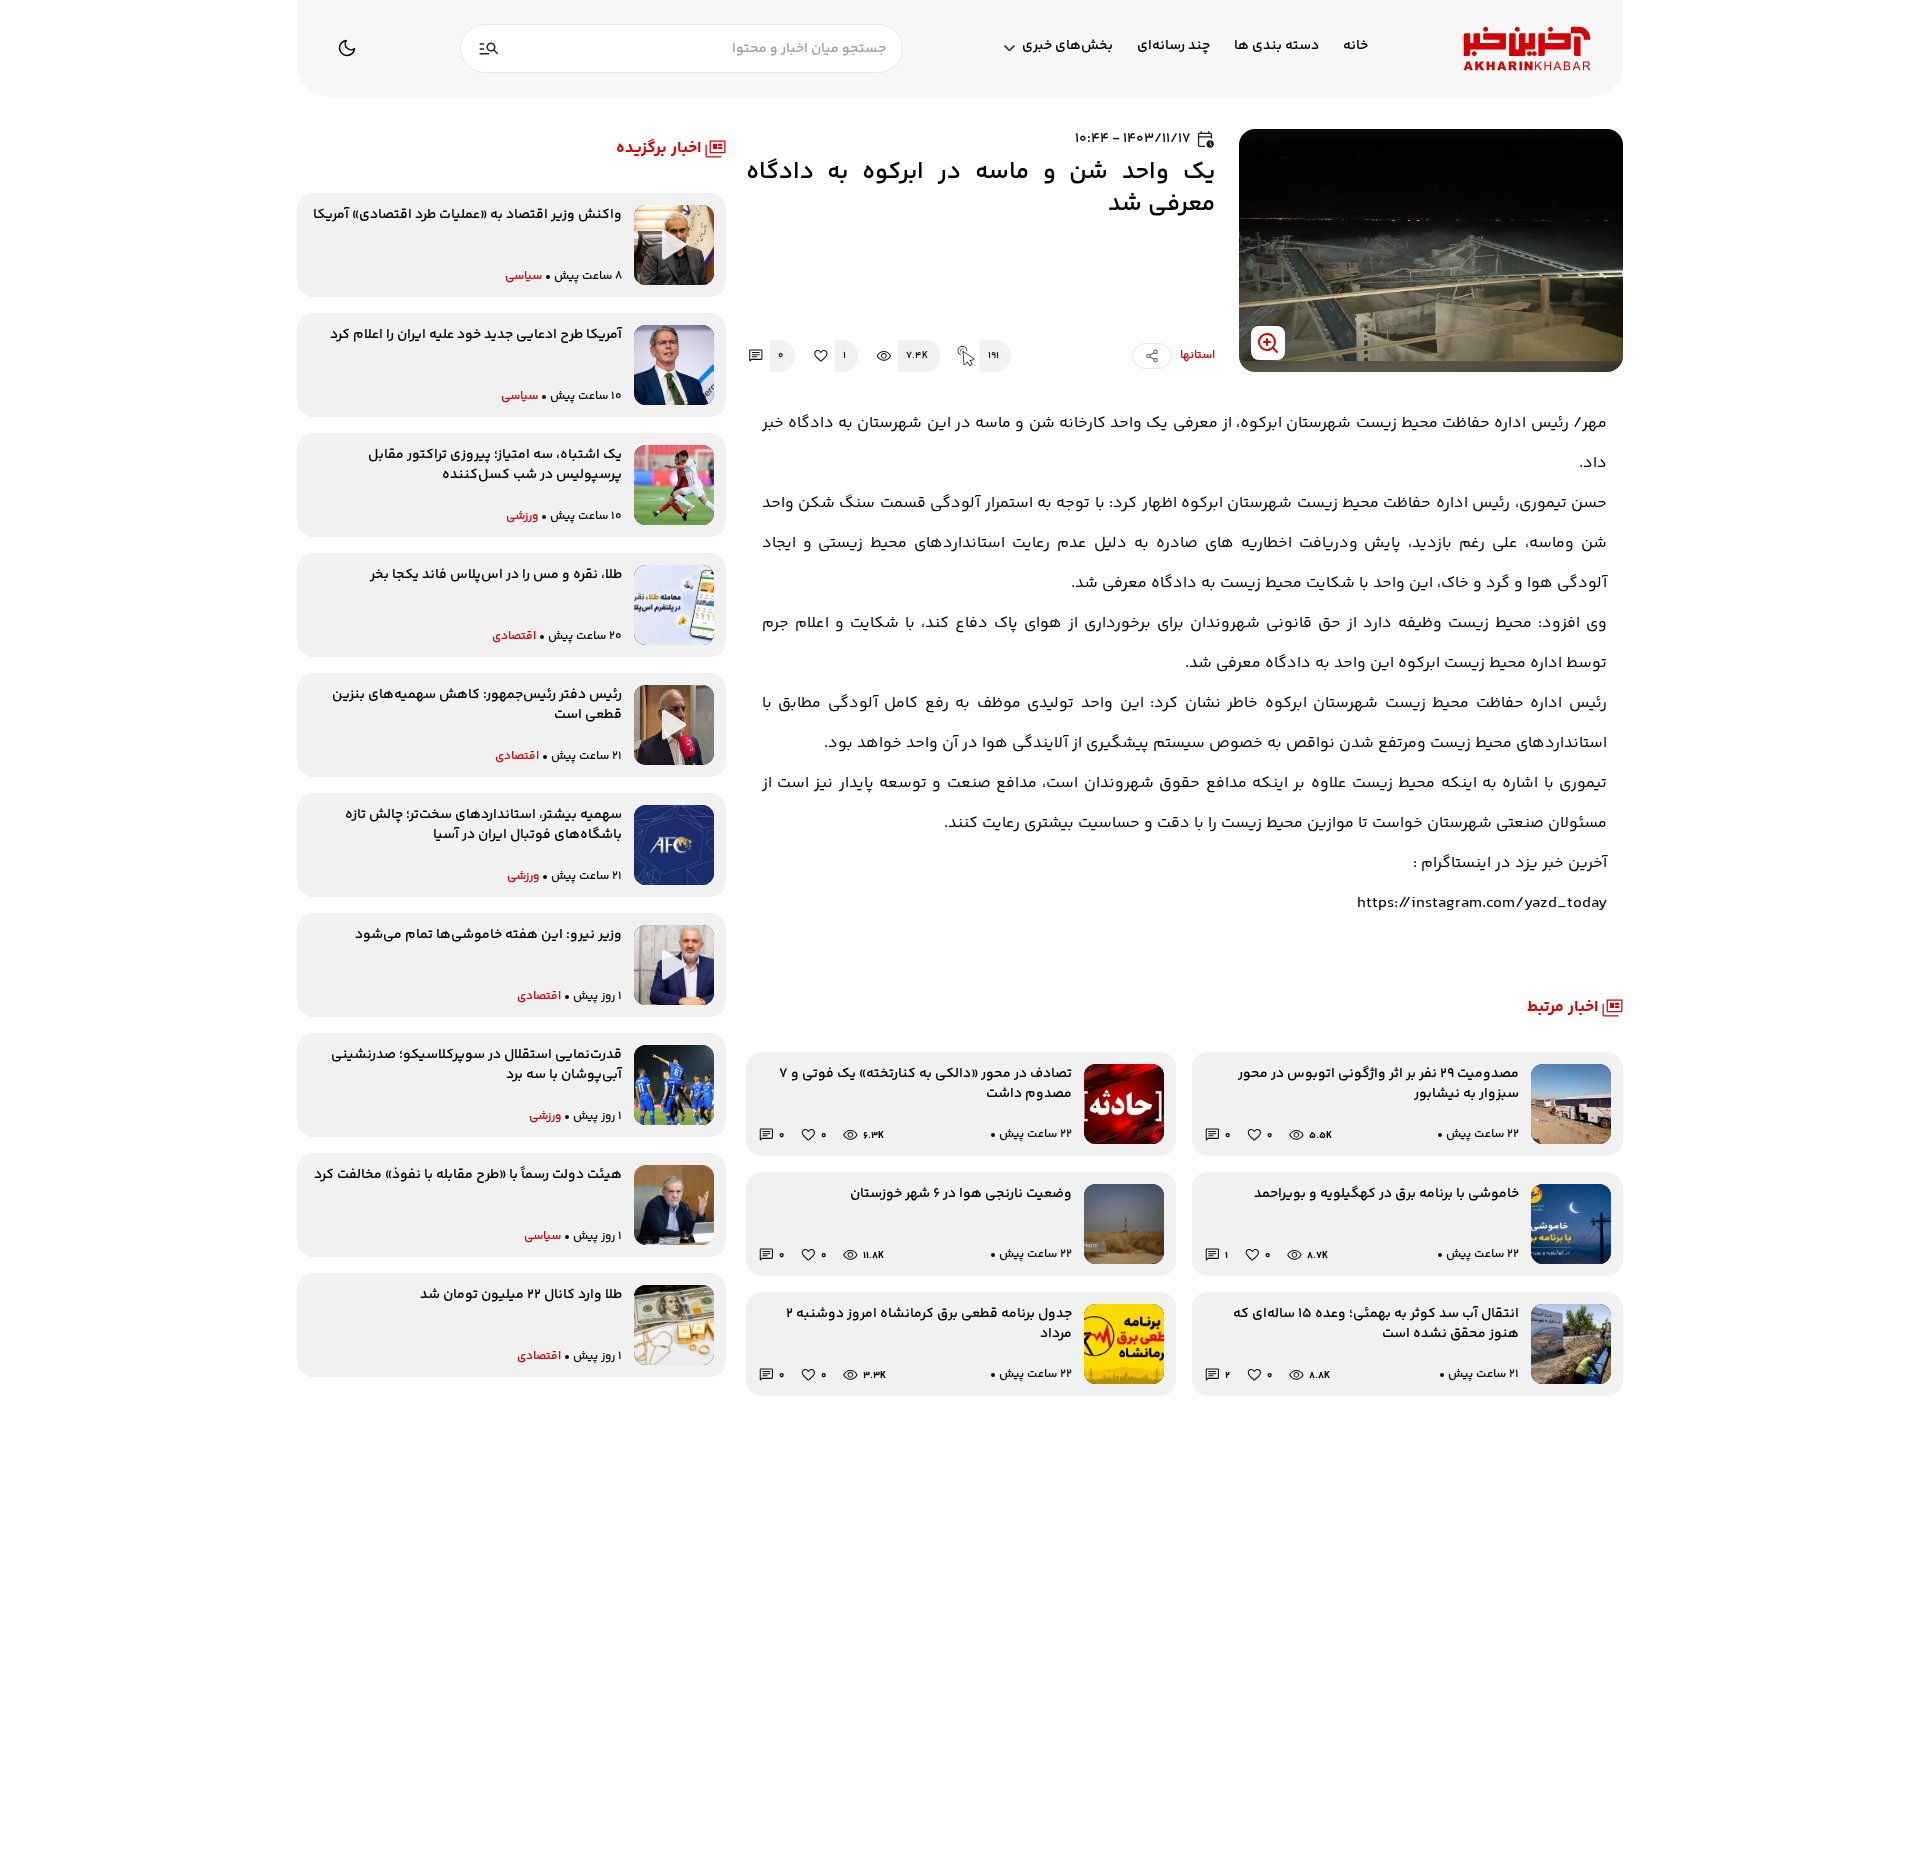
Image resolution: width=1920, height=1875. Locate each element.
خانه (1355, 46)
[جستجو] (489, 48)
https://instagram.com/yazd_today (1482, 903)
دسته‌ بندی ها (1276, 46)
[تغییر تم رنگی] (347, 48)
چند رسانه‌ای (1173, 46)
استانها (1197, 356)
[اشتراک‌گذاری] (1152, 356)
